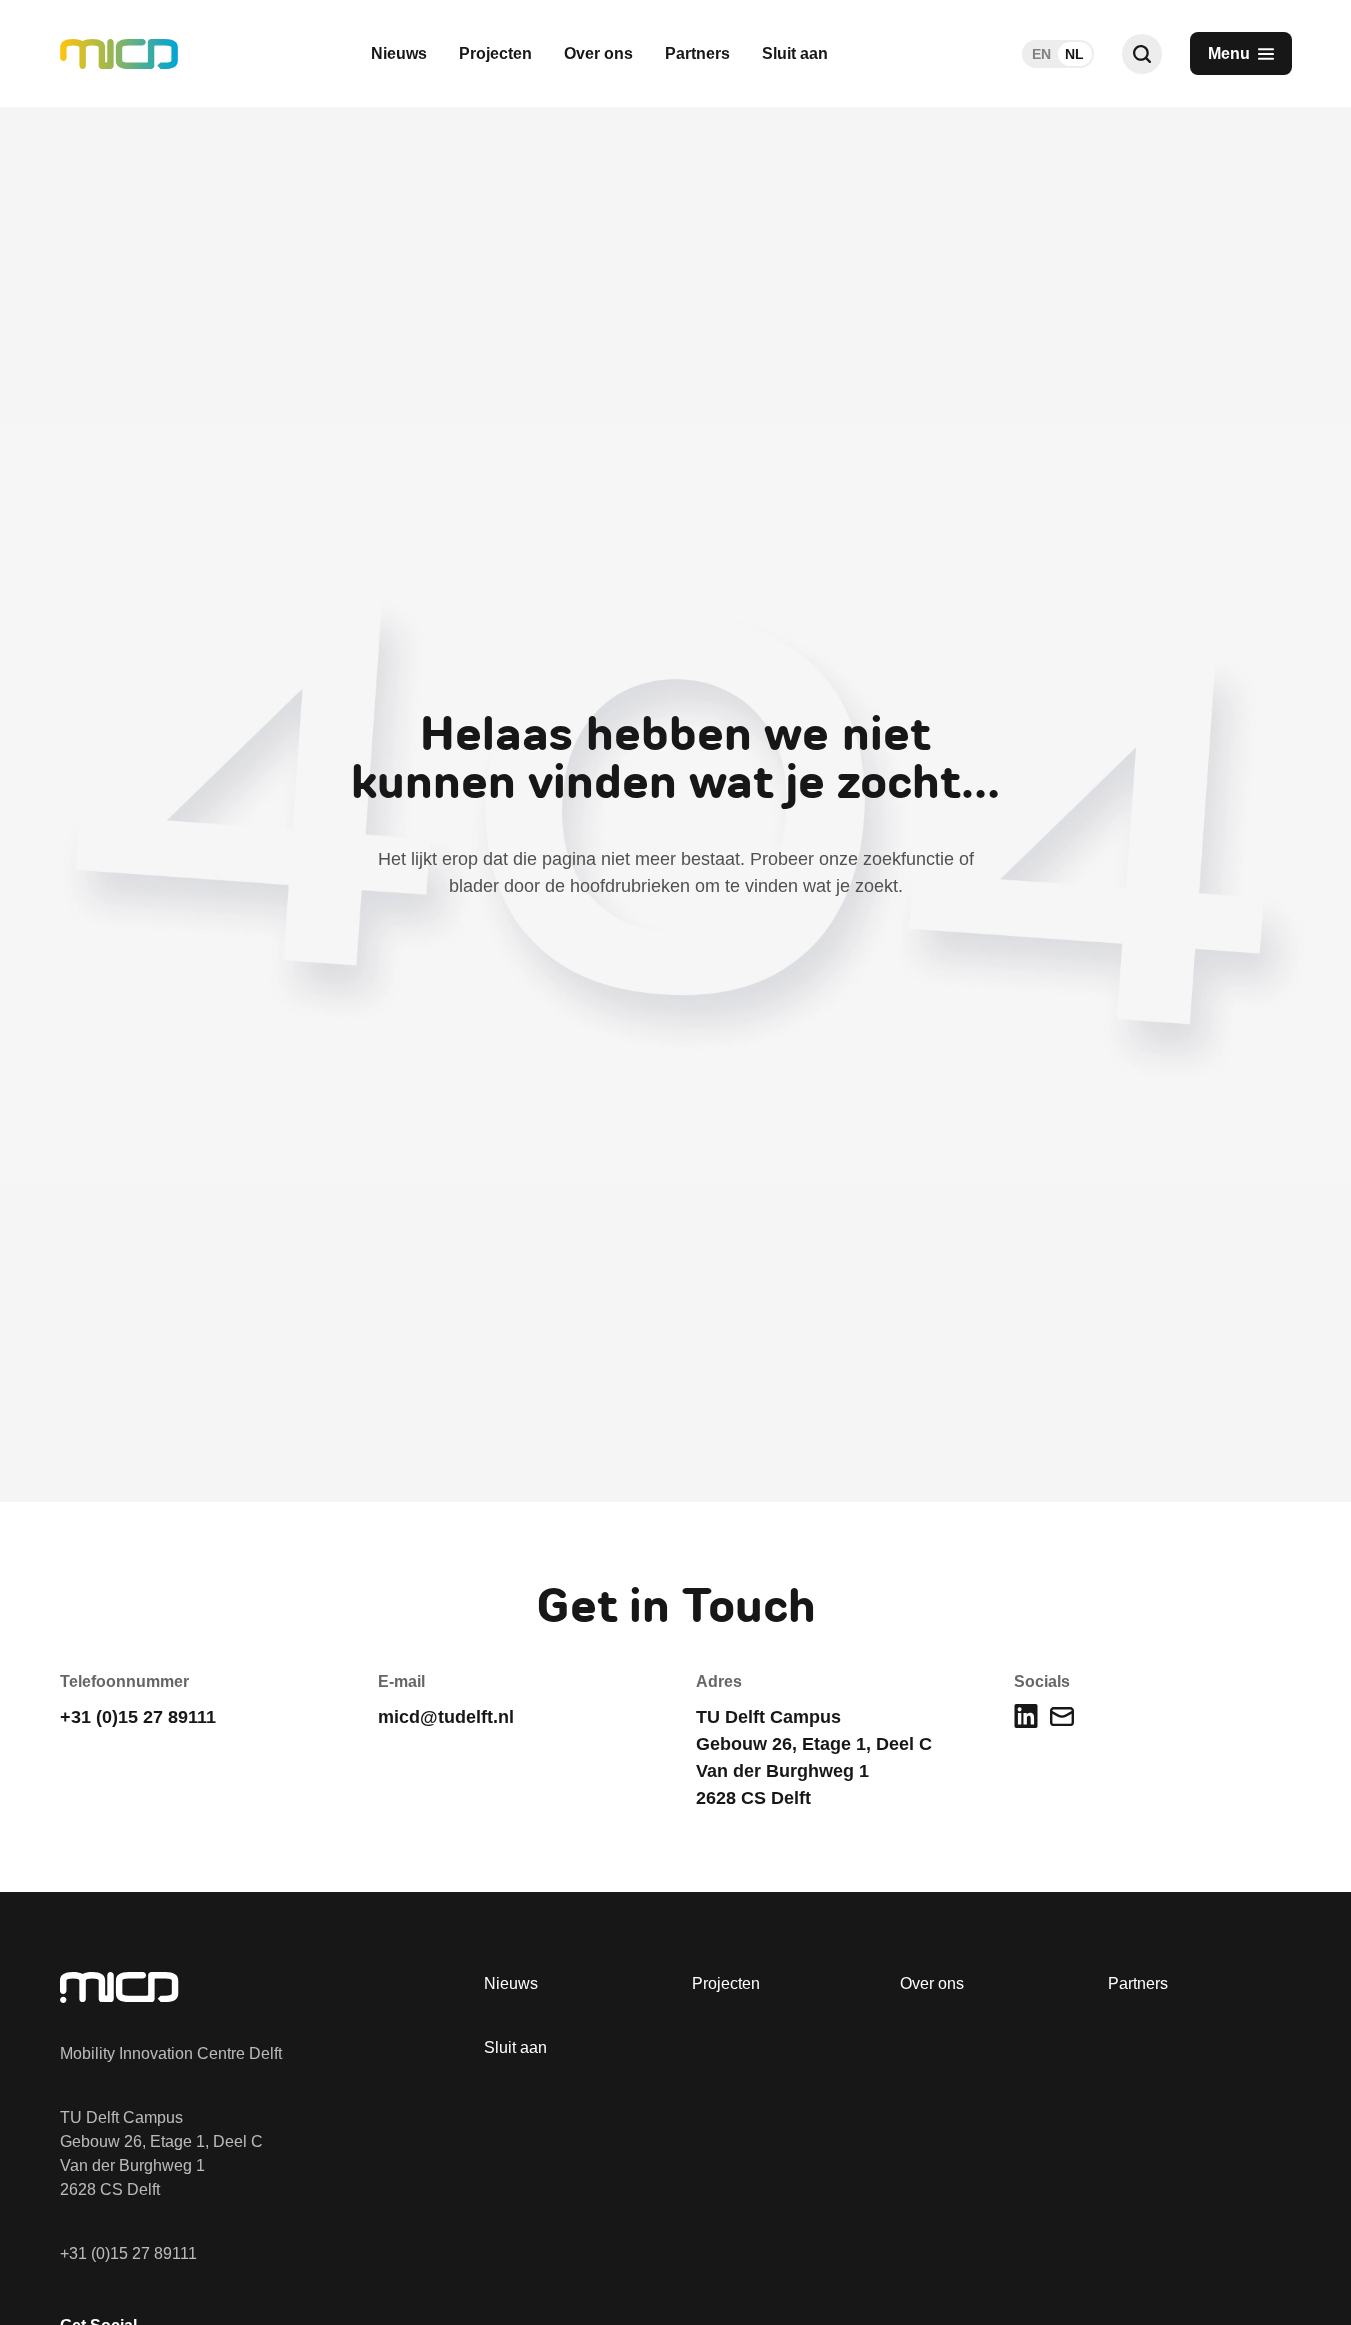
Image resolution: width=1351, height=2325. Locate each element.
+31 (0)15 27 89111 (128, 2253)
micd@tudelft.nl (446, 1717)
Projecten (495, 53)
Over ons (598, 53)
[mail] (1062, 1716)
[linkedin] (1026, 1716)
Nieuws (399, 53)
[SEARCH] (1142, 54)
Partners (697, 53)
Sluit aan (795, 53)
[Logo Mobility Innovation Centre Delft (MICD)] (119, 54)
